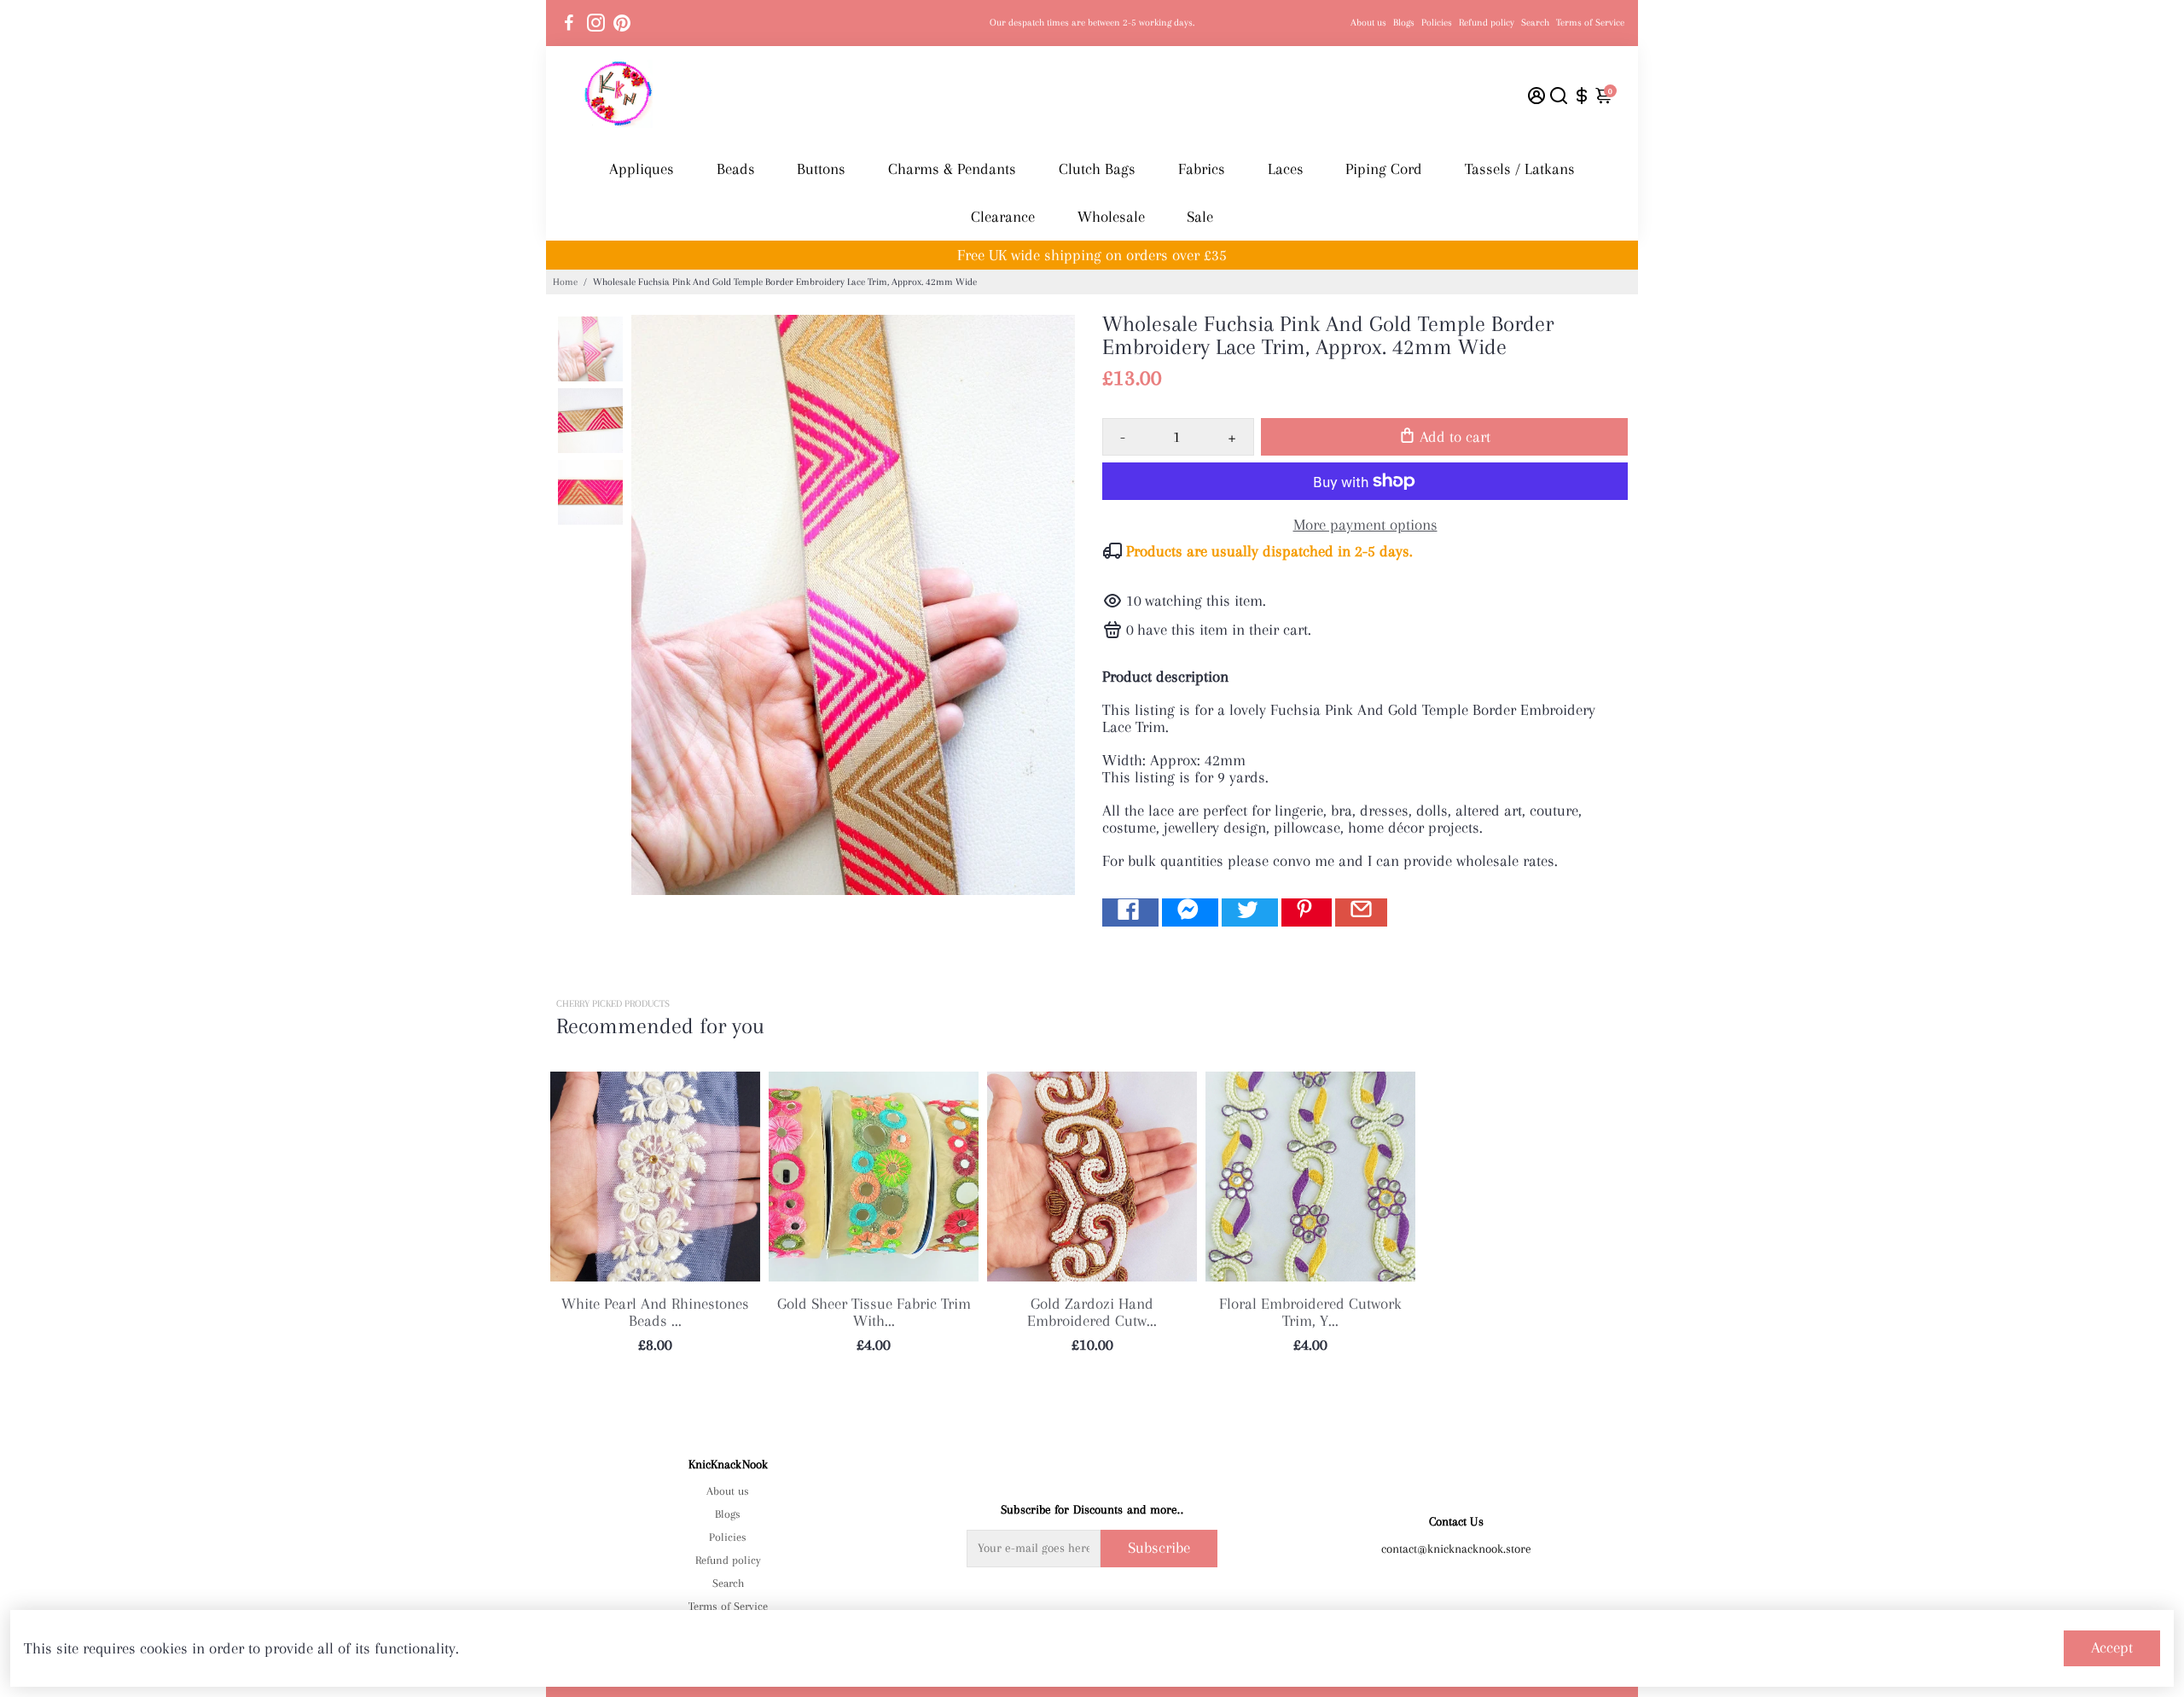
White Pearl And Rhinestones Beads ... (655, 1312)
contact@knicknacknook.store (1456, 1549)
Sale (1200, 217)
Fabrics (1202, 169)
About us (1368, 23)
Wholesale (1111, 217)
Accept (2112, 1648)
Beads (736, 169)
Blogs (1404, 23)
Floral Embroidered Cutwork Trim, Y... (1310, 1312)
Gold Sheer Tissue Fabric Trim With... (874, 1312)
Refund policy (1487, 23)
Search (1535, 23)
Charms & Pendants (952, 169)
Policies (1437, 23)
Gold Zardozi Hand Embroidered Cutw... (1092, 1312)
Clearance (1003, 217)
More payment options (1365, 525)
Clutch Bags (1097, 169)
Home (565, 282)
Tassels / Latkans (1520, 169)
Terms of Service (1590, 23)
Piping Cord (1384, 169)
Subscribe (1159, 1548)
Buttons (821, 169)
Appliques (642, 169)
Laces (1286, 169)
